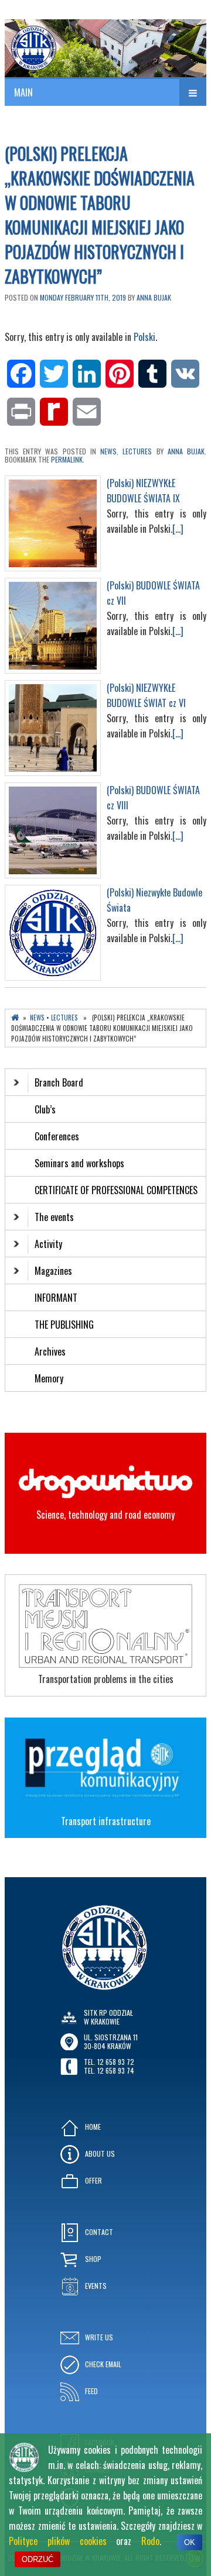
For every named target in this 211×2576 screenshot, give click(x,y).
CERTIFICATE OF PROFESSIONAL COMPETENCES (117, 1190)
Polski (144, 337)
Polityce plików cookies (58, 2541)
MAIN (23, 92)
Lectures (137, 451)
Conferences (57, 1136)
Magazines (53, 1271)
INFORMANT (57, 1298)
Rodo (150, 2541)
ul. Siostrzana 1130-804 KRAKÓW (111, 2041)
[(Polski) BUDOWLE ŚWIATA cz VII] (53, 670)
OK (190, 2542)
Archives (51, 1351)
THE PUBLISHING (64, 1325)
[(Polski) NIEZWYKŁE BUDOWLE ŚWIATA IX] (53, 567)
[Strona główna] (15, 1018)
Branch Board (59, 1082)
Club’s (45, 1109)
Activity (48, 1244)
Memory (49, 1378)
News (108, 451)
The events (54, 1217)
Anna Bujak (154, 297)
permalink (67, 459)
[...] (178, 529)
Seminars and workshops (79, 1163)
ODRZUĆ (38, 2559)
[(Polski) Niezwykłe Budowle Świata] (53, 977)
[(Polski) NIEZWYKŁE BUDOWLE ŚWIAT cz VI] (53, 772)
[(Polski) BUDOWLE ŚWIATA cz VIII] (53, 874)
